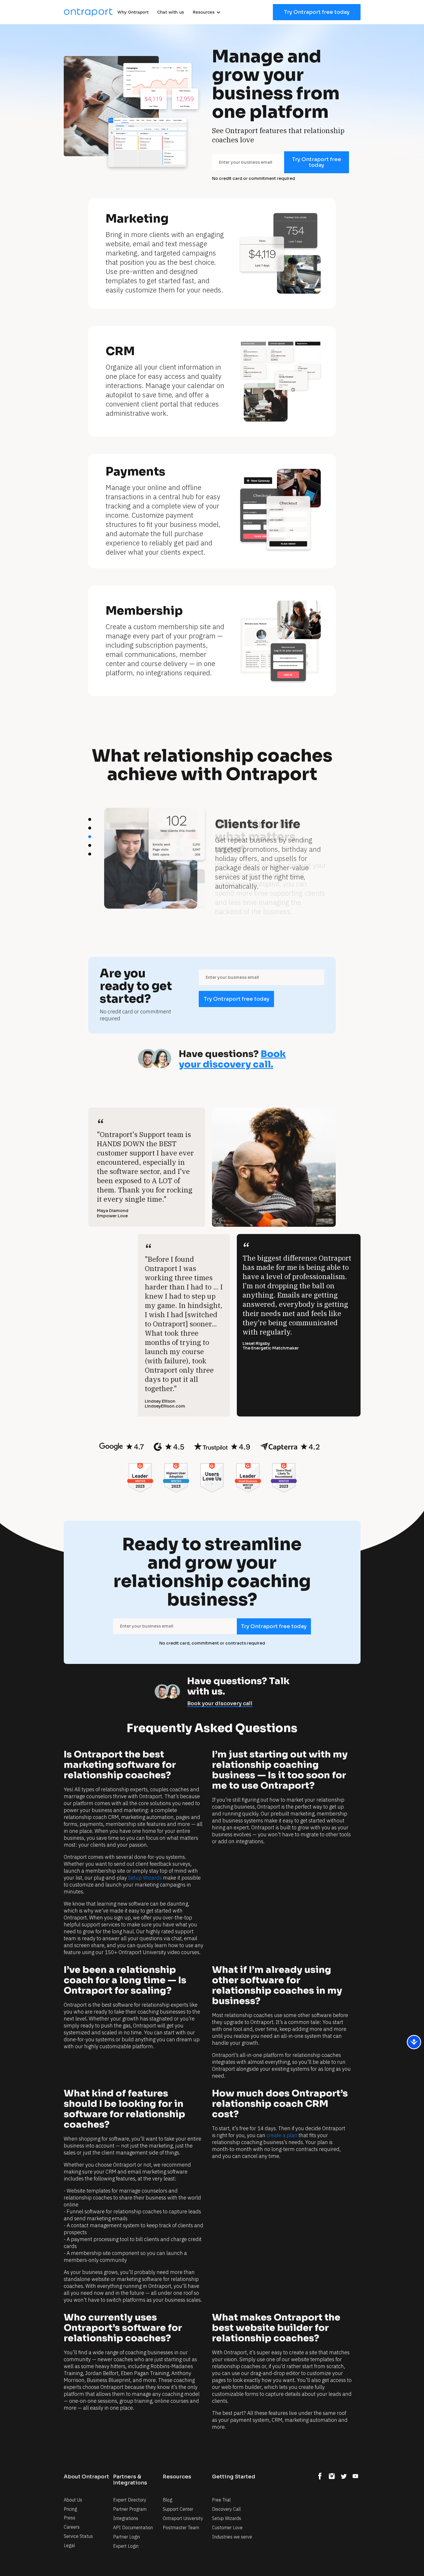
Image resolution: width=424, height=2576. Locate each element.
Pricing (70, 2509)
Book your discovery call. (232, 1059)
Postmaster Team (181, 2527)
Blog (167, 2500)
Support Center (178, 2509)
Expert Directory (130, 2500)
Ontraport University (183, 2518)
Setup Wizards (227, 2518)
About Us (73, 2500)
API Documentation (133, 2527)
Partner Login (126, 2537)
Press (70, 2518)
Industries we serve (232, 2537)
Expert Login (126, 2546)
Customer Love (227, 2527)
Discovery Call (226, 2509)
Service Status (78, 2536)
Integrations (126, 2518)
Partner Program (130, 2509)
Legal (69, 2545)
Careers (72, 2527)
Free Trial (221, 2500)
